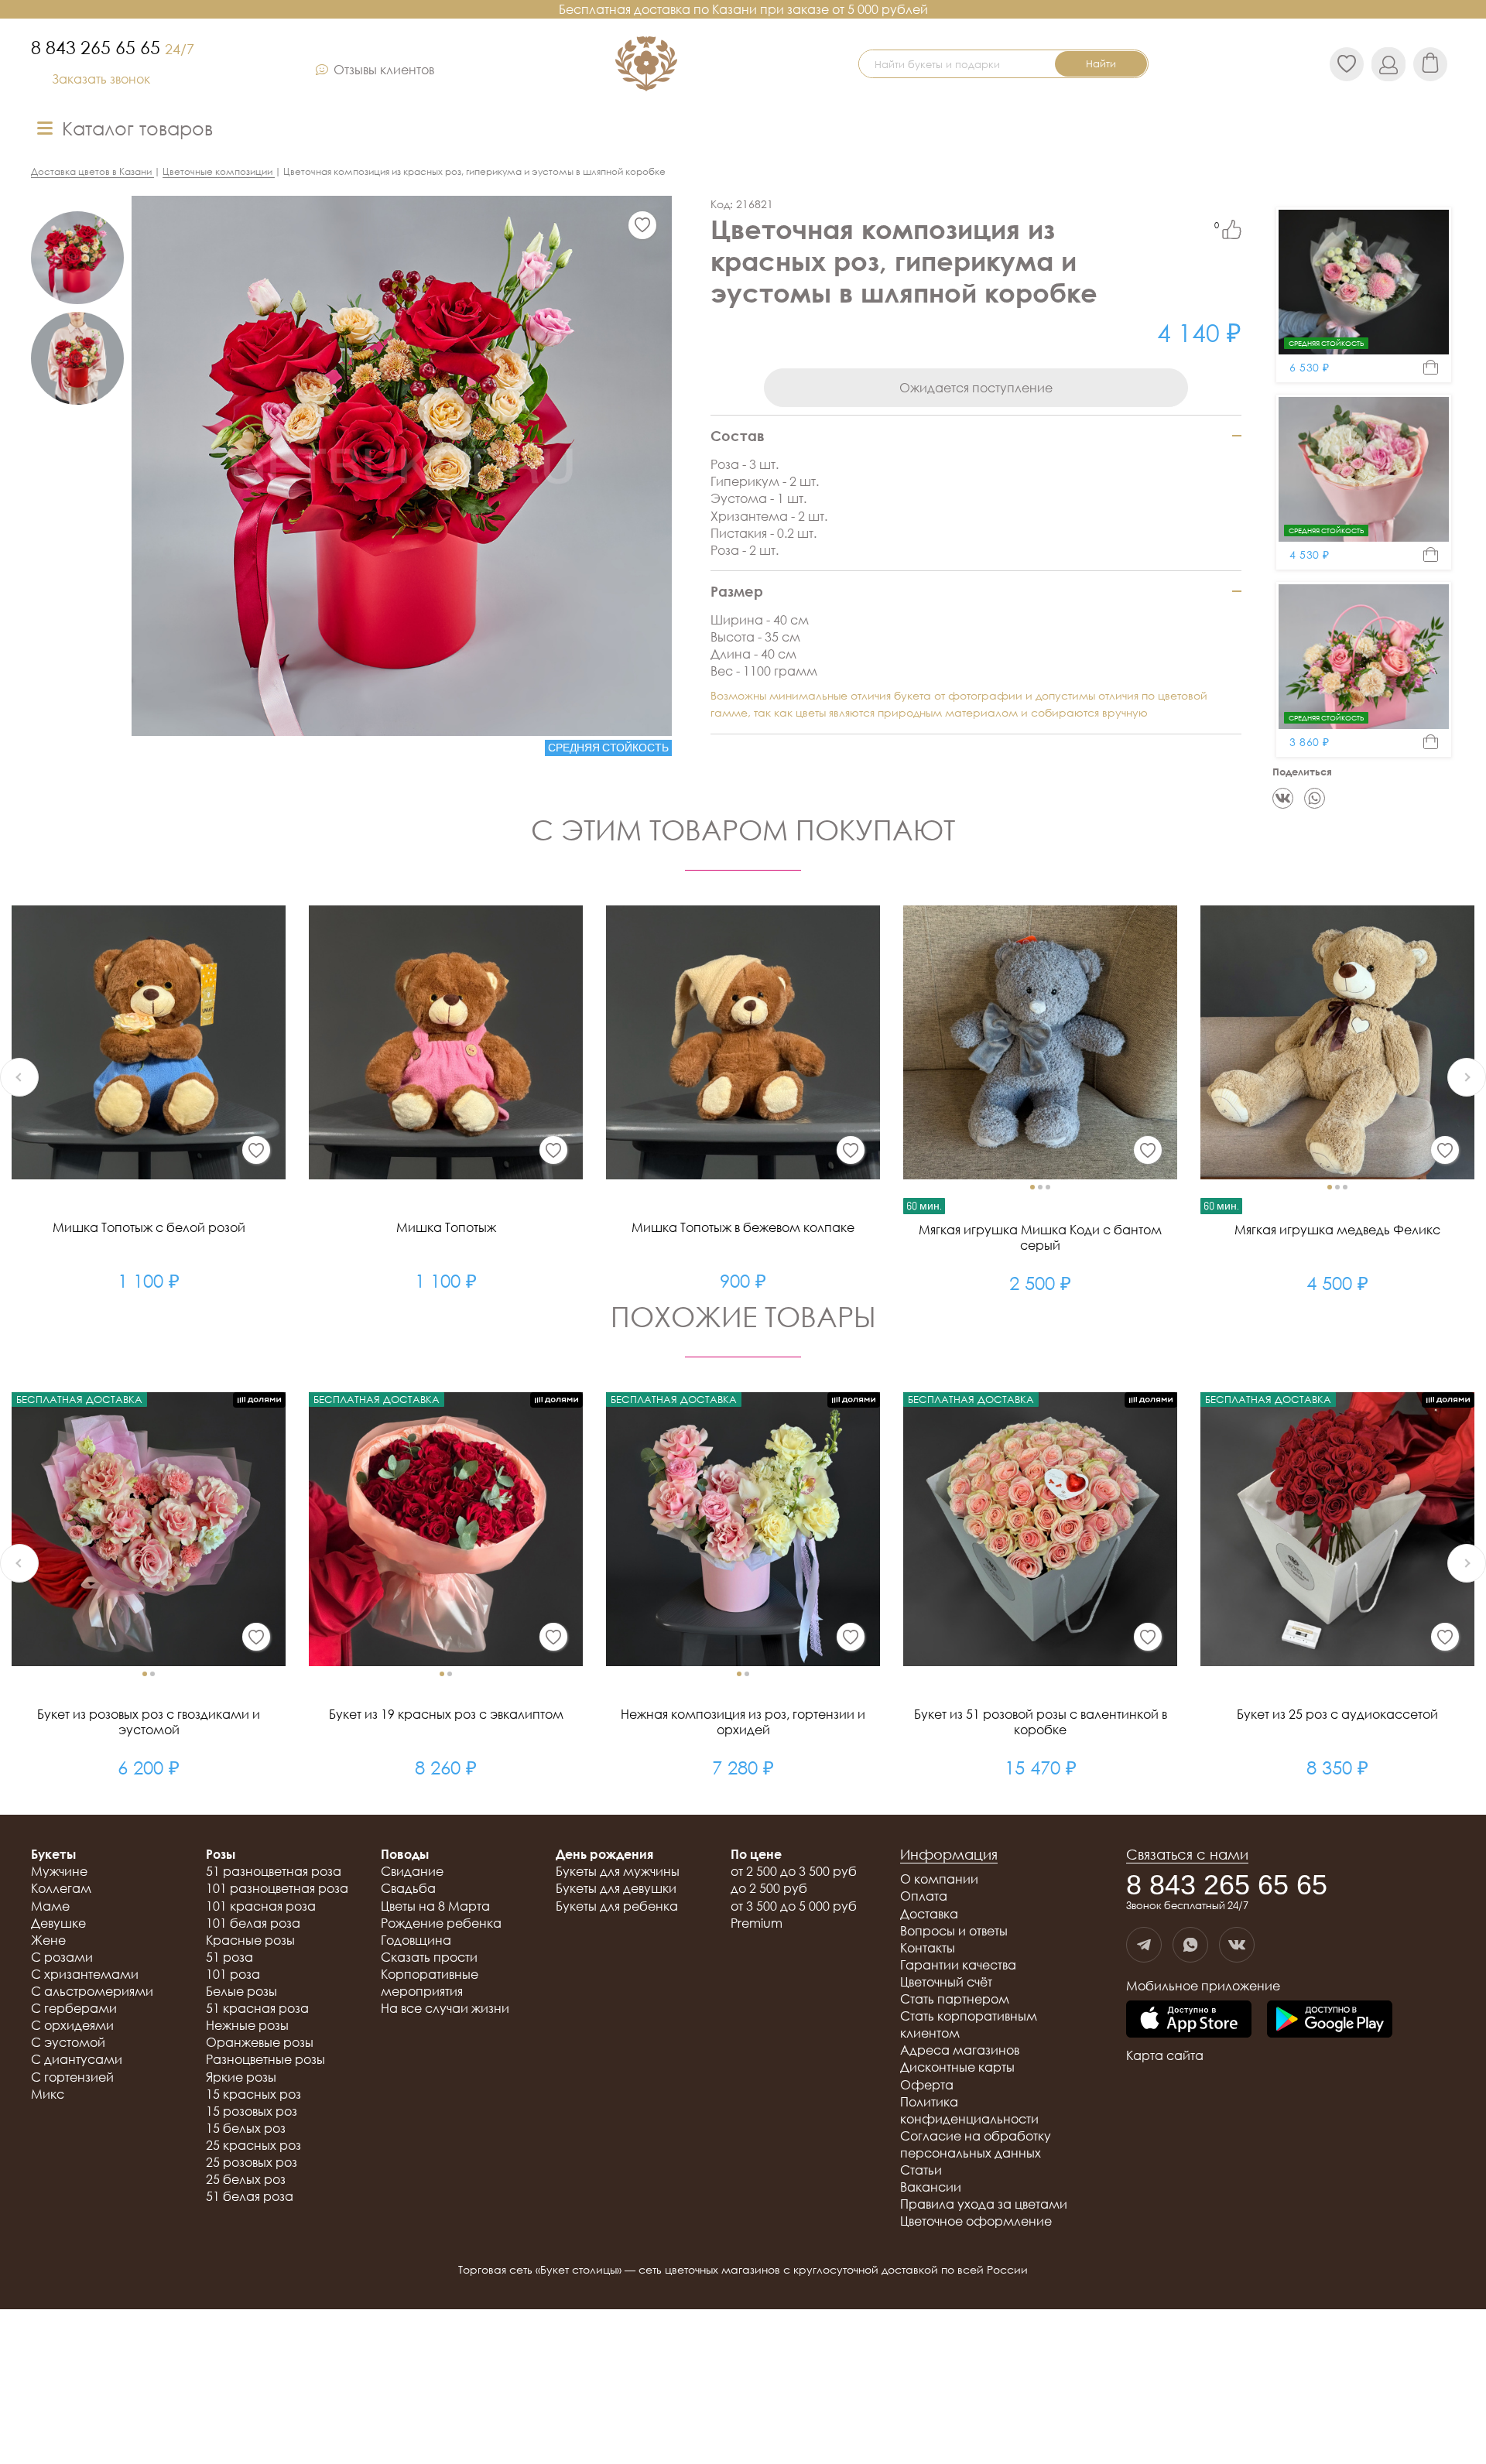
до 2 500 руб (769, 1888)
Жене (48, 1940)
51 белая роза (250, 2196)
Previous (19, 1077)
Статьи (921, 2170)
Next (1467, 1077)
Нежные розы (247, 2025)
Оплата (924, 1896)
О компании (939, 1879)
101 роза (233, 1974)
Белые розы (241, 1991)
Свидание (412, 1871)
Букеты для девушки (616, 1888)
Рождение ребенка (441, 1923)
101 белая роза (253, 1923)
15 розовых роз (252, 2111)
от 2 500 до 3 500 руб (794, 1871)
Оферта (927, 2085)
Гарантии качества (958, 1965)
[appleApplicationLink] (1189, 2020)
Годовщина (416, 1940)
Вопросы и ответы (954, 1931)
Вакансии (931, 2187)
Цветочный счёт (946, 1982)
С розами (62, 1957)
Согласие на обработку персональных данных (976, 2144)
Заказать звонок (101, 79)
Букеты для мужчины (618, 1871)
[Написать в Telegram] (1144, 1945)
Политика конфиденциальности (969, 2110)
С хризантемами (85, 1974)
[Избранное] (642, 225)
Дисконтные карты (957, 2067)
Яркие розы (241, 2077)
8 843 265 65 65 (113, 47)
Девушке (58, 1923)
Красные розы (250, 1940)
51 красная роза (257, 2008)
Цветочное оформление (976, 2221)
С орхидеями (72, 2025)
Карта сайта (1165, 2055)
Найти (1101, 63)
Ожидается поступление (976, 388)
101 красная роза (261, 1906)
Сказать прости (429, 1957)
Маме (50, 1906)
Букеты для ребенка (617, 1906)
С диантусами (77, 2059)
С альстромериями (92, 1991)
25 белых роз (246, 2179)
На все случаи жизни (445, 2008)
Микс (48, 2094)
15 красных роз (253, 2094)
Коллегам (61, 1888)
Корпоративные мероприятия (430, 1983)
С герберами (74, 2008)
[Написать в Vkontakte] (1237, 1945)
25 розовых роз (252, 2162)
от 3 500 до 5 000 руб (794, 1906)
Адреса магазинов (960, 2050)
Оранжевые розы (260, 2042)
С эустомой (68, 2042)
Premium (757, 1923)
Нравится (1232, 229)
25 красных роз (253, 2145)
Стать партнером (955, 1999)
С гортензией (72, 2077)
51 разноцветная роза (274, 1871)
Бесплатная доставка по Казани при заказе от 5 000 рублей (743, 9)
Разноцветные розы (265, 2059)
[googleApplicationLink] (1330, 2020)
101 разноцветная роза (277, 1888)
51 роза (229, 1957)
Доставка (929, 1914)
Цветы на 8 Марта (435, 1906)
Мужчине (59, 1871)
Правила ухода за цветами (984, 2204)
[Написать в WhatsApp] (1190, 1945)
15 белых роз (246, 2128)
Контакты (928, 1948)
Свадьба (408, 1888)
